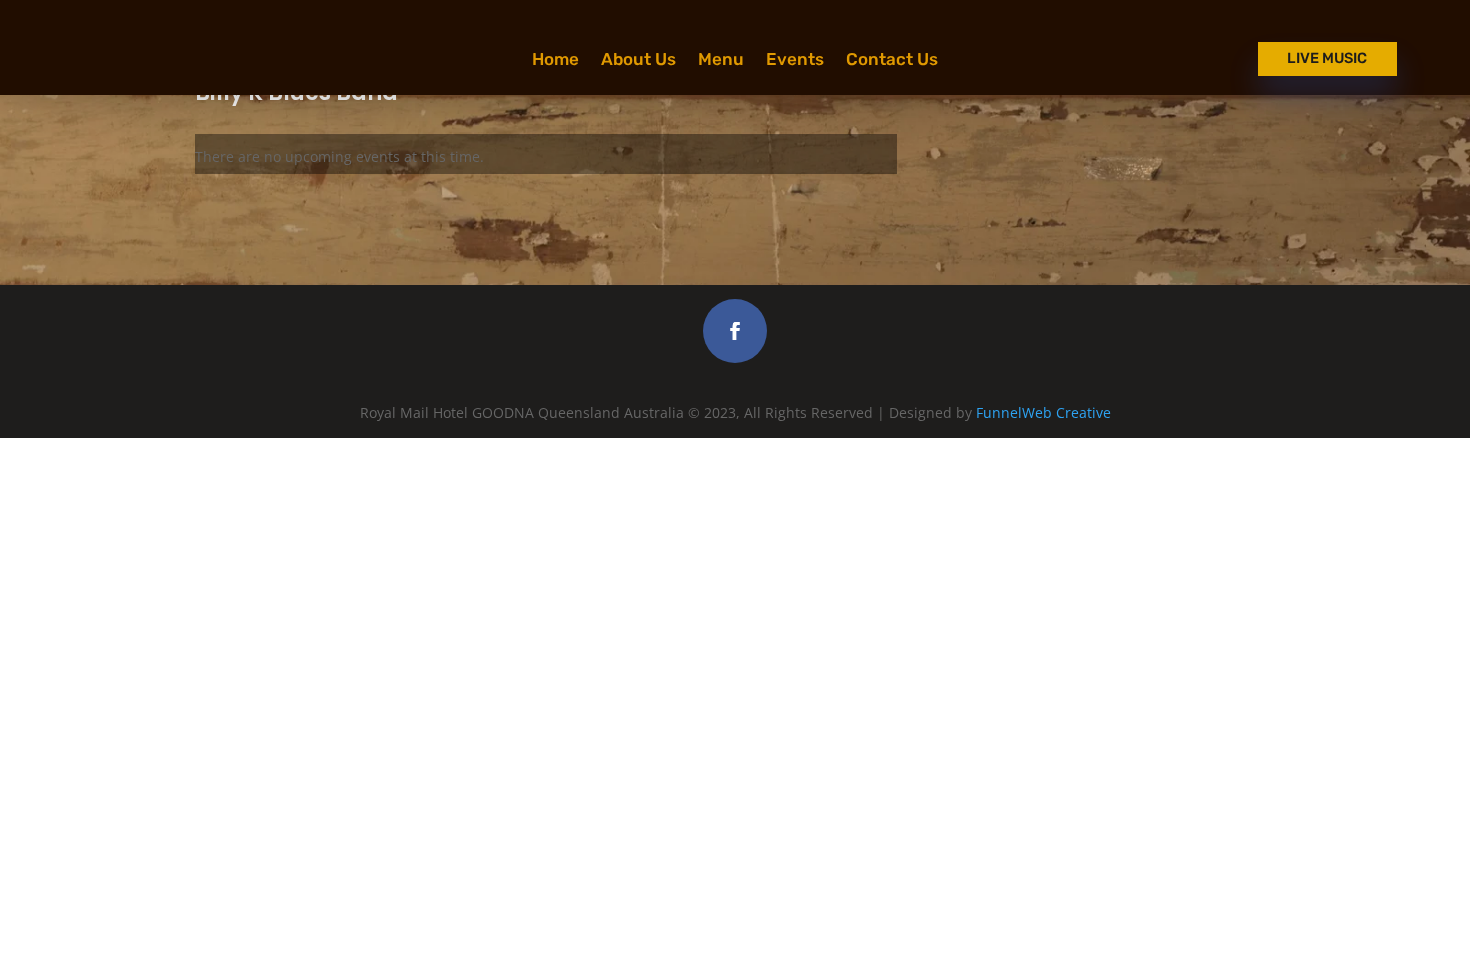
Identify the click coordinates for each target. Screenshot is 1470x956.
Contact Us (892, 60)
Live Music (1327, 58)
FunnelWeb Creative (1043, 412)
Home (555, 60)
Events (795, 60)
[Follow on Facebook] (735, 331)
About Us (638, 60)
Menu (721, 60)
